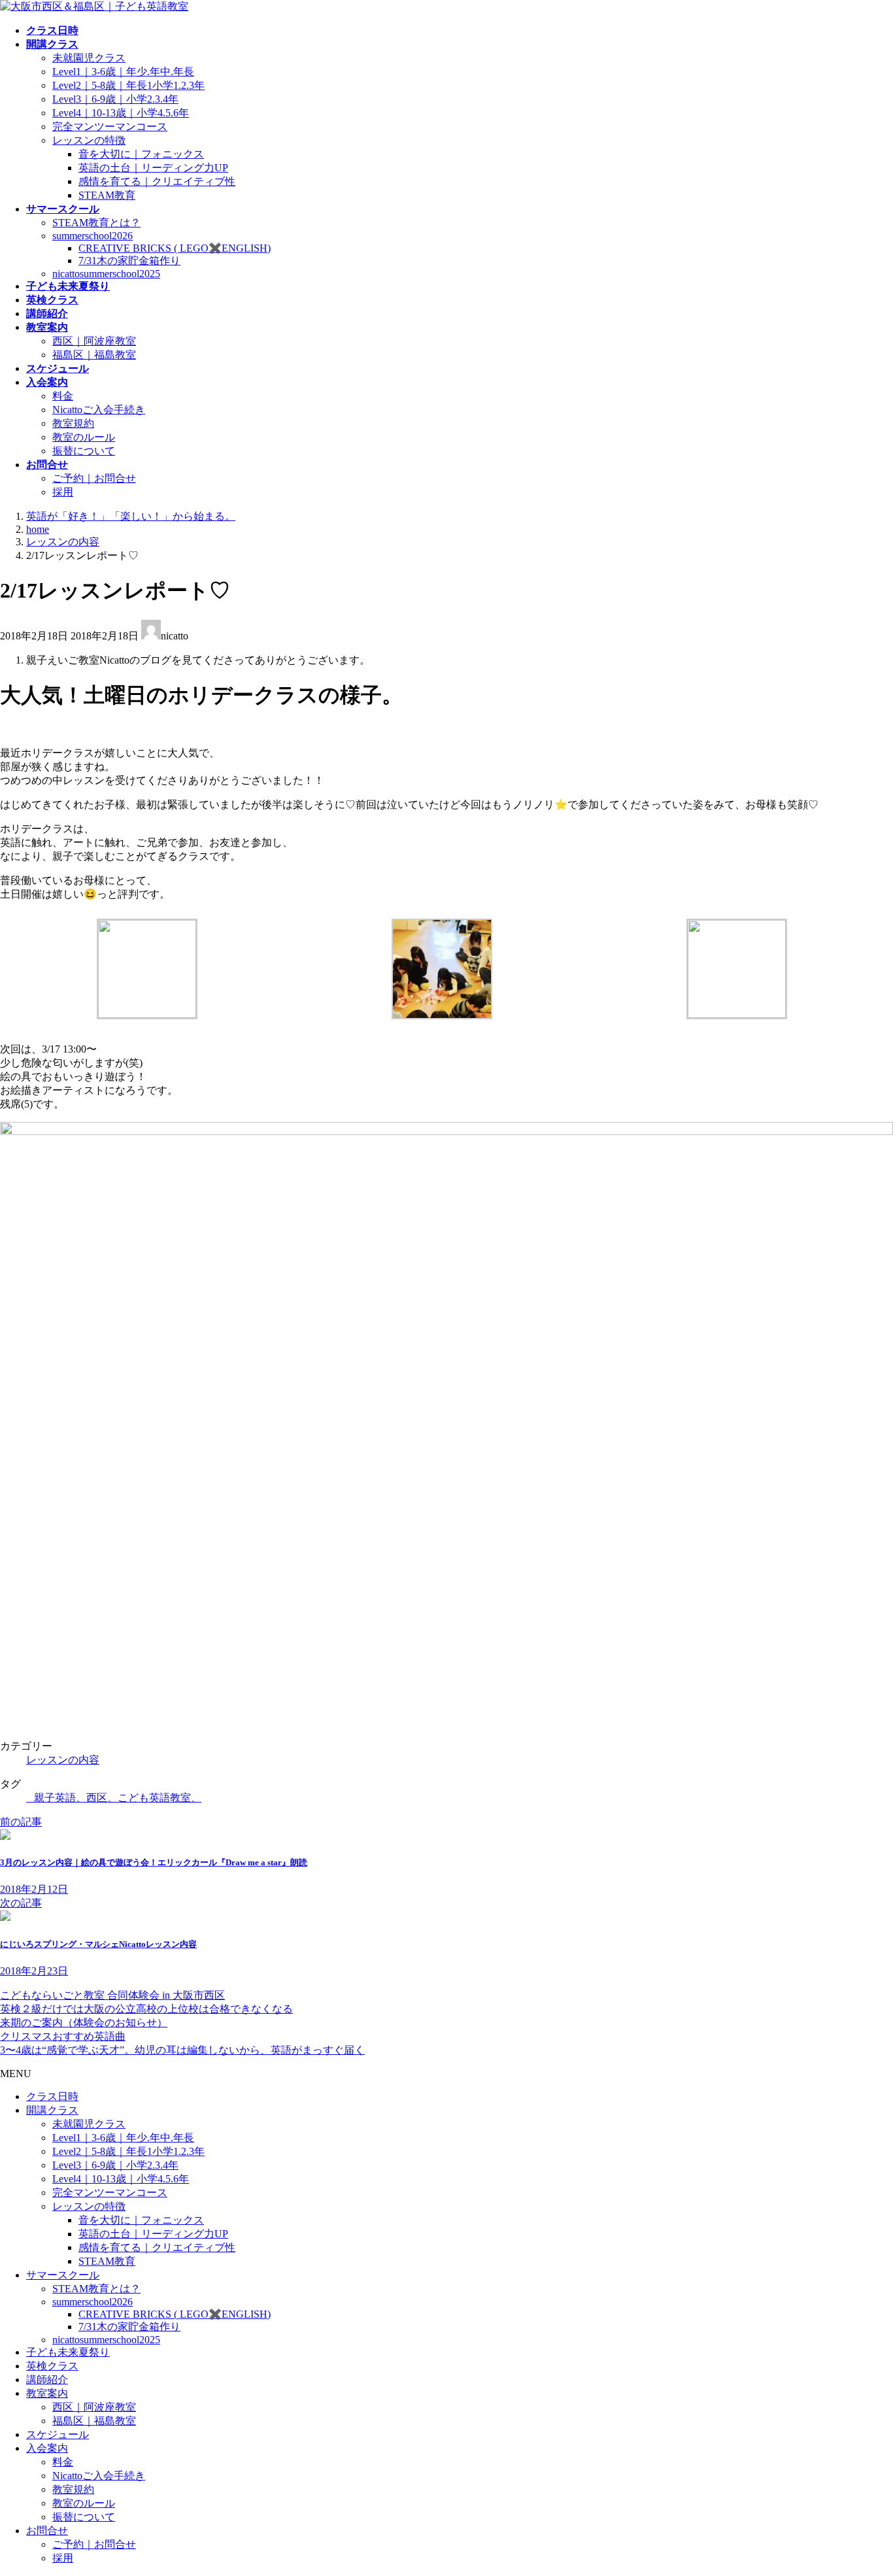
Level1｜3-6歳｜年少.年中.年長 (123, 72)
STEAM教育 (107, 195)
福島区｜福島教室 (94, 355)
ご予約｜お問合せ (94, 478)
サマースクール (63, 2275)
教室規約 (73, 423)
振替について (84, 451)
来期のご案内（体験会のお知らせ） (84, 2023)
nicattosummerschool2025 (106, 274)
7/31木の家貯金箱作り (129, 261)
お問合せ (47, 2531)
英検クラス (52, 2366)
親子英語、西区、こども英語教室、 (118, 1798)
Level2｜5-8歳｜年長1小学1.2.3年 (128, 85)
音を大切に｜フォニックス (141, 154)
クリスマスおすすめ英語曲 (63, 2036)
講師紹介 (47, 2380)
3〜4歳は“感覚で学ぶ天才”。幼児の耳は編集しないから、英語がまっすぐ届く (182, 2050)
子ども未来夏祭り (68, 2352)
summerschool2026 (93, 236)
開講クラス (52, 2110)
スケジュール (58, 2434)
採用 (63, 492)
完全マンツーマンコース (110, 127)
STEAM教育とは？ (96, 223)
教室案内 (47, 2393)
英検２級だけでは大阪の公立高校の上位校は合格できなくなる (146, 2009)
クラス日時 (52, 2096)
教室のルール (84, 437)
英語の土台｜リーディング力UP (153, 168)
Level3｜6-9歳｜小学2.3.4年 (115, 99)
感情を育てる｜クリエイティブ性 (157, 181)
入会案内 (47, 2448)
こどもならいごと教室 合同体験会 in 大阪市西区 (112, 1995)
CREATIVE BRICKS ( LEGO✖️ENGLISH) (175, 248)
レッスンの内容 (63, 1760)
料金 (63, 396)
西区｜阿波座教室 (94, 341)
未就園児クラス (89, 58)
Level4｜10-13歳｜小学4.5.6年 (121, 113)
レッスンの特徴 (89, 140)
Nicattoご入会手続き (99, 410)
